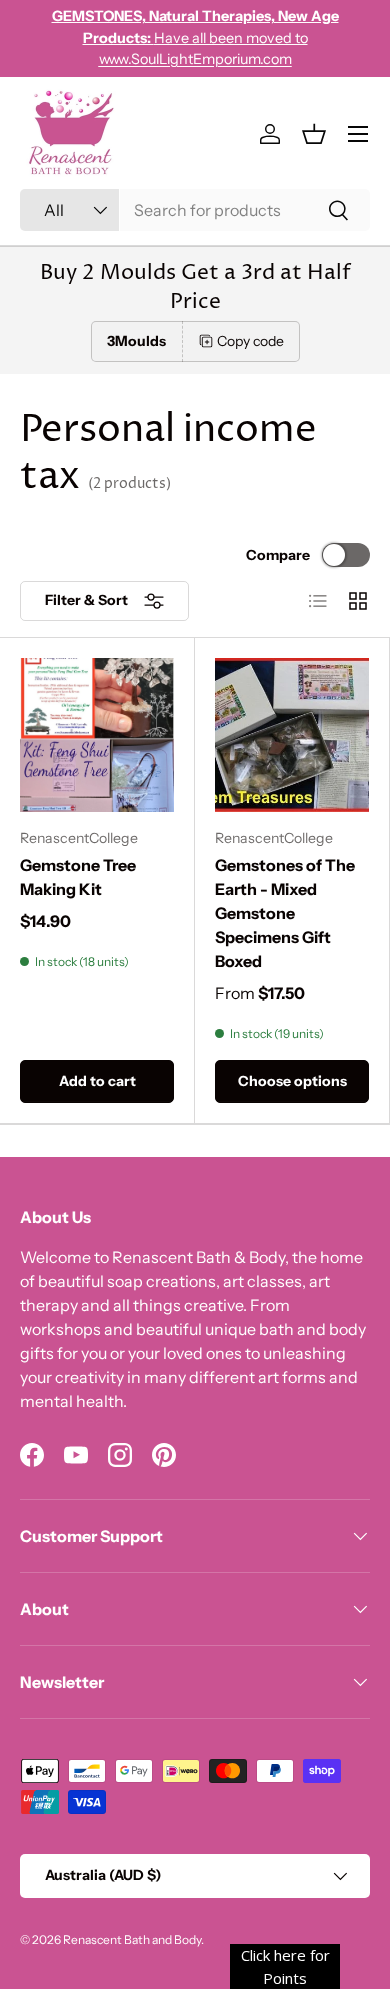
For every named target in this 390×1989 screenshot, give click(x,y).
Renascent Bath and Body (132, 1939)
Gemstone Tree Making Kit (78, 877)
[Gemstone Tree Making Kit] (97, 735)
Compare (278, 555)
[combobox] (195, 210)
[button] (314, 134)
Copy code (250, 341)
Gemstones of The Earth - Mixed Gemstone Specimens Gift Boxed (285, 913)
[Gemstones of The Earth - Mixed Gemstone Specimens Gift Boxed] (292, 735)
